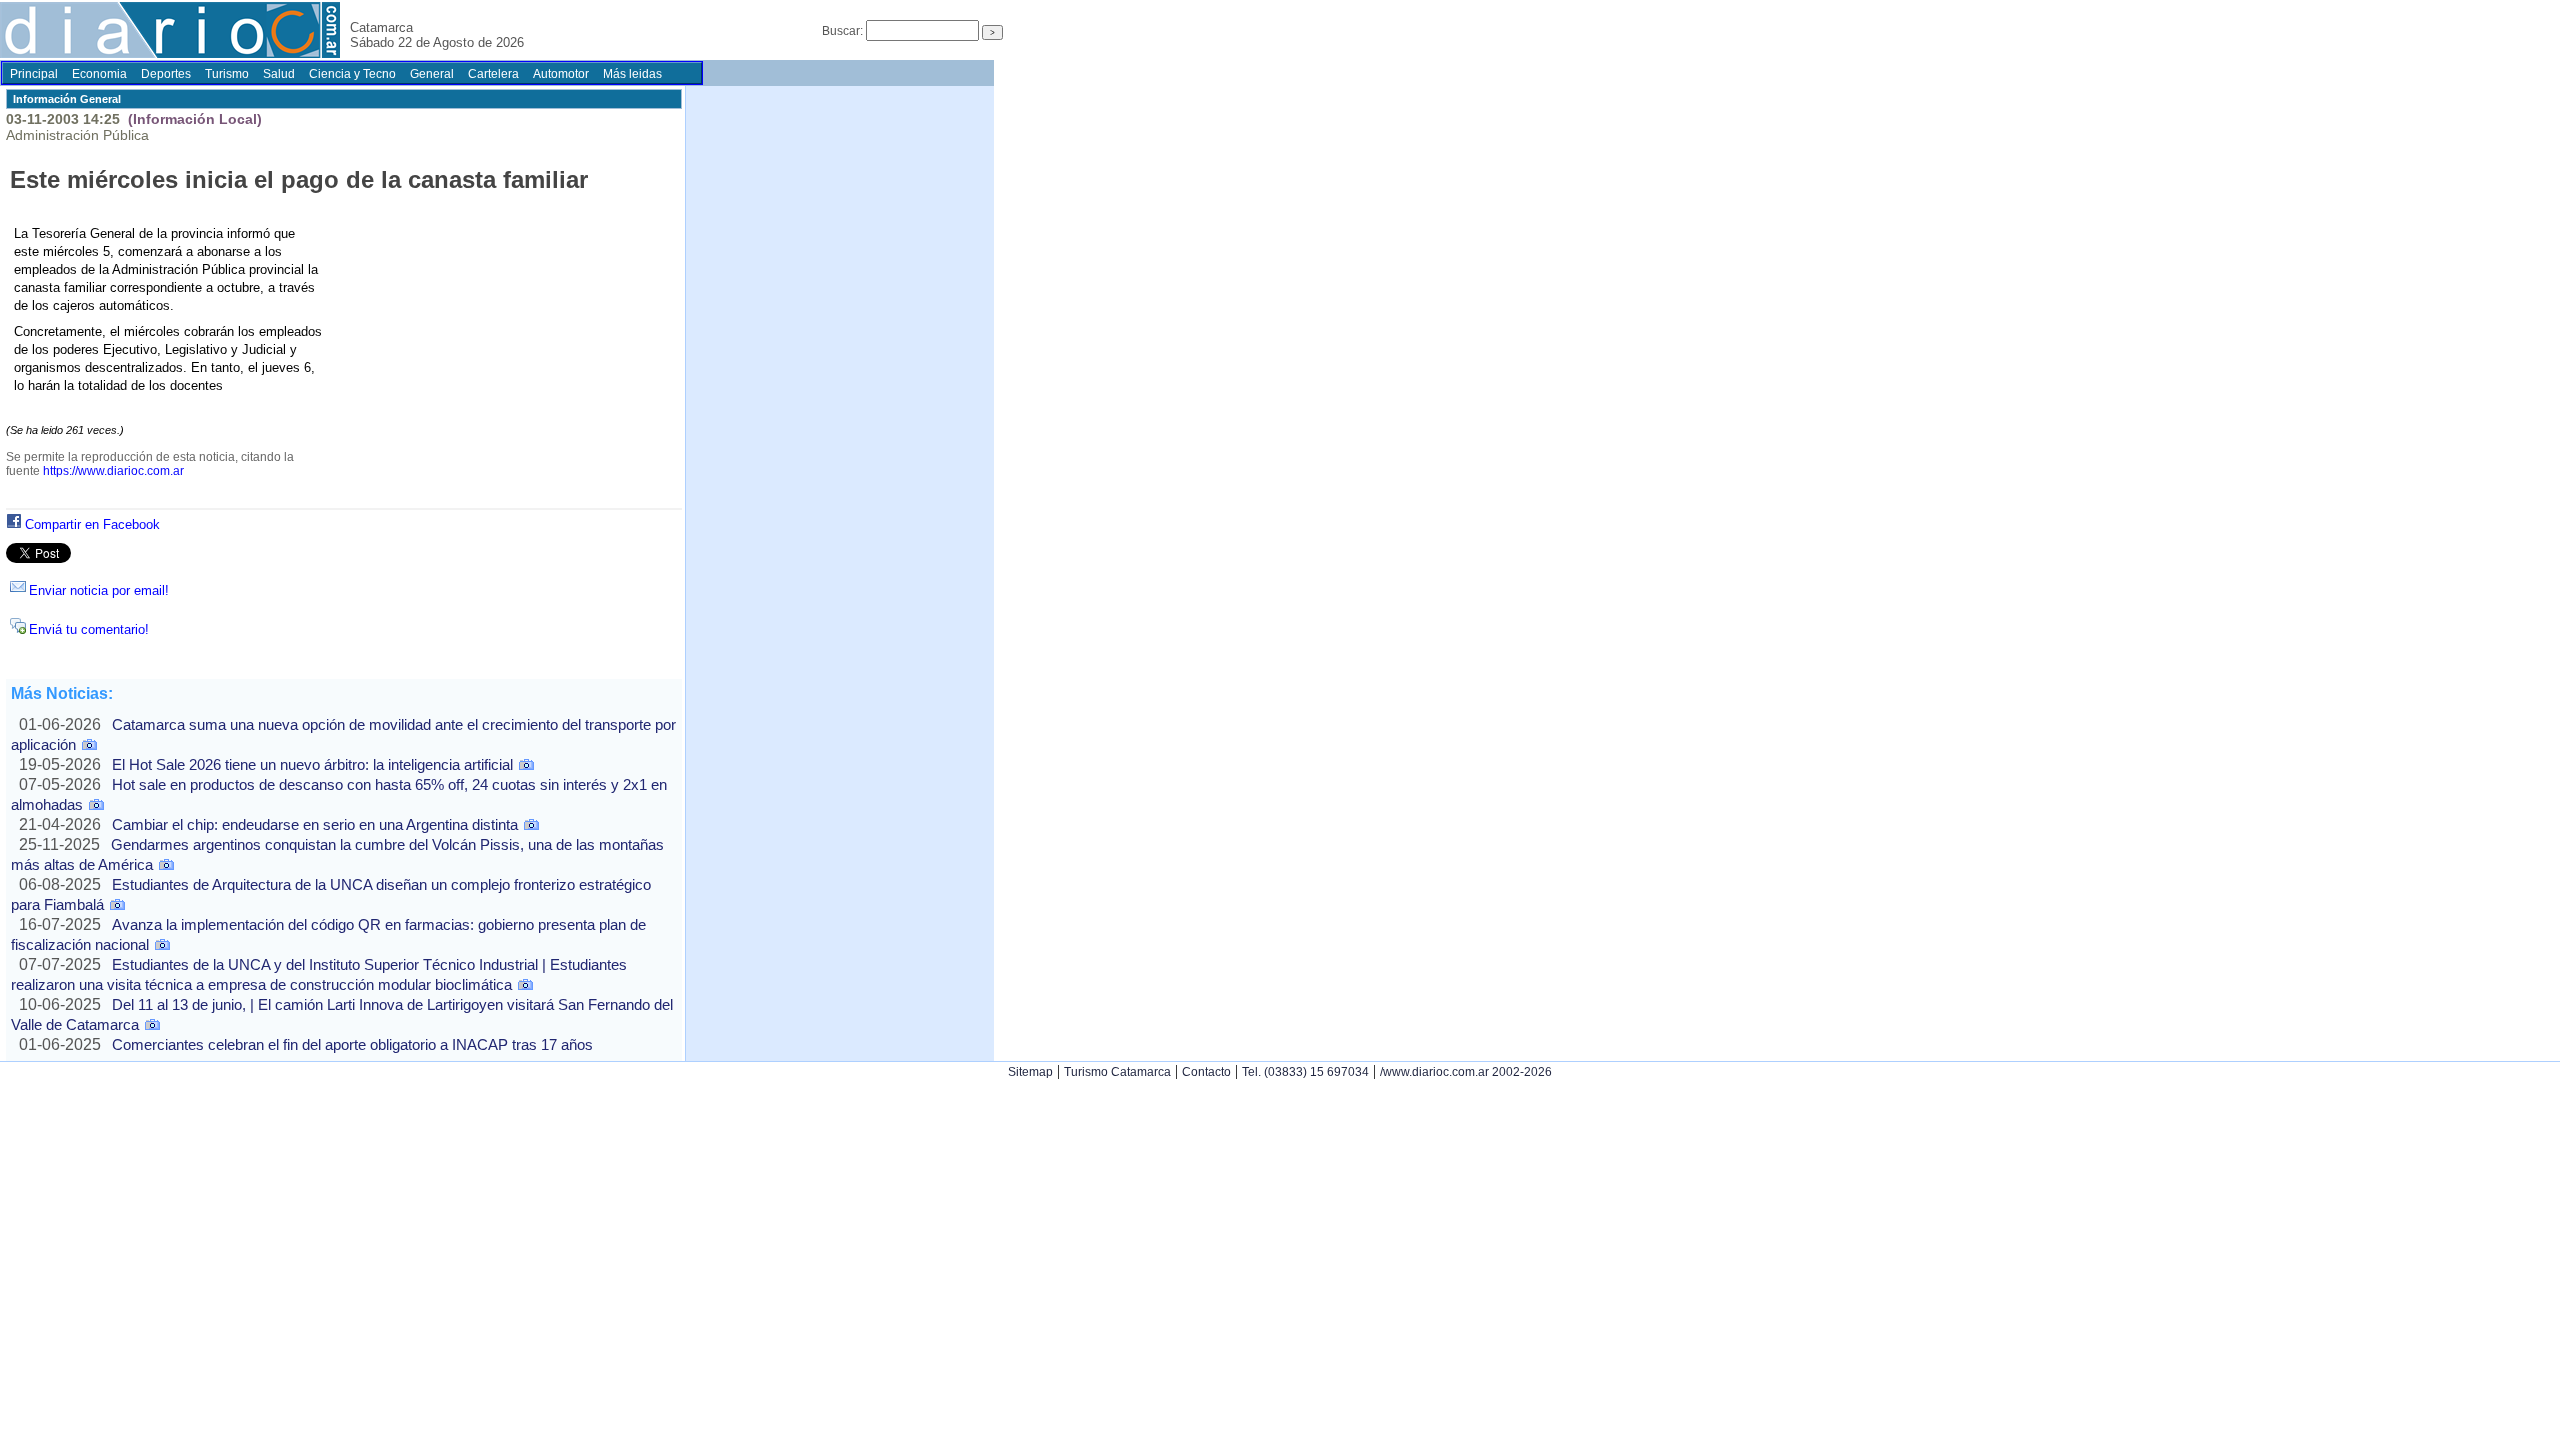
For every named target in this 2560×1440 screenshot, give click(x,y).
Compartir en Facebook (92, 524)
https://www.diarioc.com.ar (113, 471)
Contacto (1206, 1072)
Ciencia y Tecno (352, 74)
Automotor (561, 74)
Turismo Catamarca (1117, 1072)
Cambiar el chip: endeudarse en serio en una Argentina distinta (315, 824)
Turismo (227, 74)
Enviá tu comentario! (89, 629)
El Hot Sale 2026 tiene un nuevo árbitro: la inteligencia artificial (312, 764)
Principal (34, 74)
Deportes (166, 74)
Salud (279, 74)
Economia (99, 74)
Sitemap (1030, 1072)
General (432, 74)
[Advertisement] (498, 364)
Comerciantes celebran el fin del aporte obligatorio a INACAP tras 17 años (352, 1044)
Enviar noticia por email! (99, 590)
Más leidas (632, 74)
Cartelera (493, 74)
